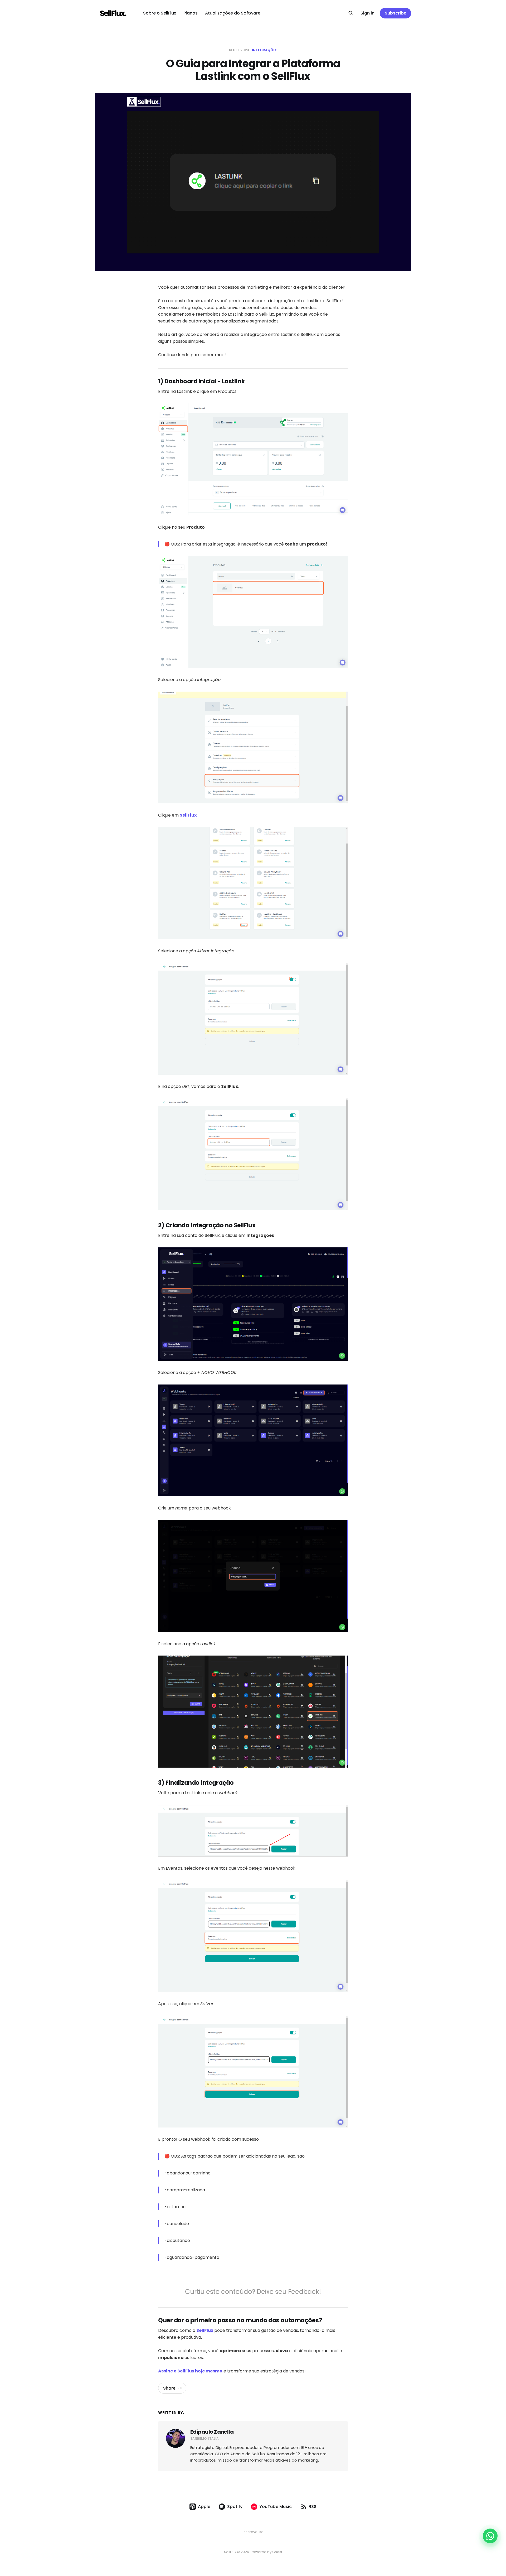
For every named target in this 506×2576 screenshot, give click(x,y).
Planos (191, 13)
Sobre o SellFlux (160, 13)
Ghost (277, 2552)
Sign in (368, 13)
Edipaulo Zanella (212, 2432)
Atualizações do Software (233, 13)
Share (169, 2388)
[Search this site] (351, 13)
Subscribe (396, 13)
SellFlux (188, 815)
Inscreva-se (253, 2532)
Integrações (265, 50)
